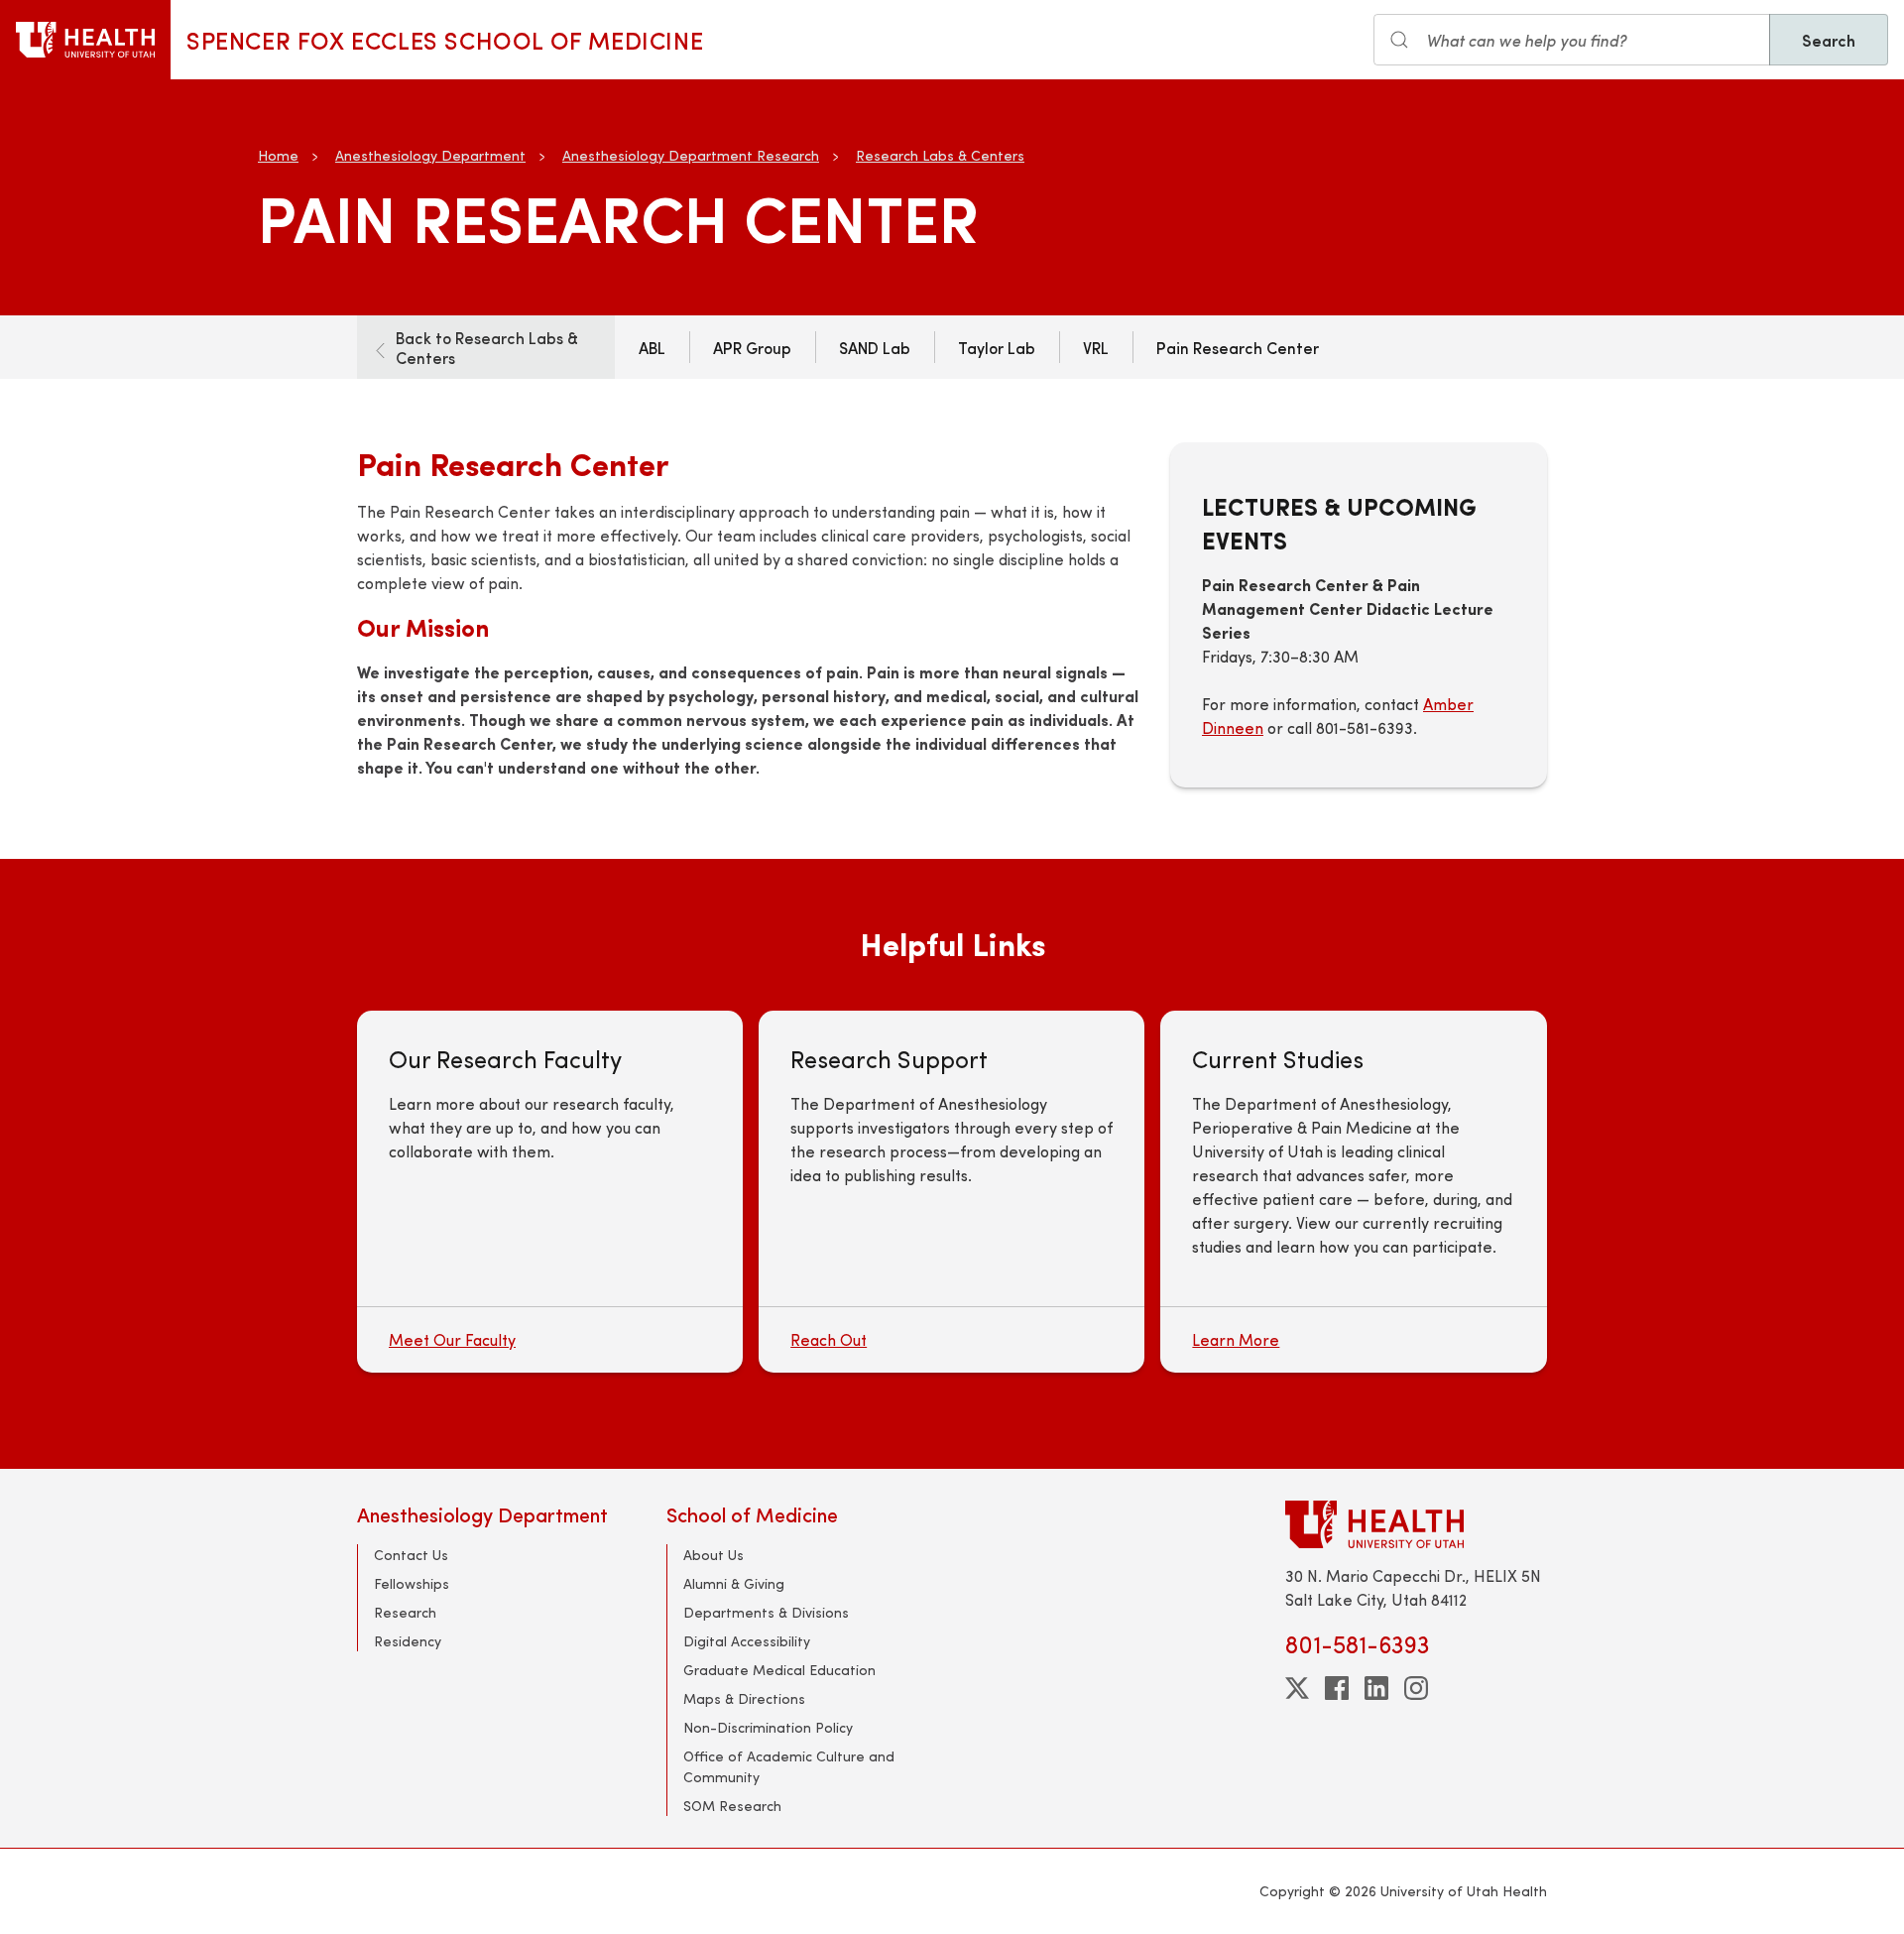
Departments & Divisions (766, 1612)
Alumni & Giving (734, 1583)
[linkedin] (1376, 1688)
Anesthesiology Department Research (691, 155)
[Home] (85, 40)
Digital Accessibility (747, 1641)
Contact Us (411, 1555)
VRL (1096, 347)
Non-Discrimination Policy (768, 1727)
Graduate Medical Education (779, 1670)
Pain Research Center (1238, 347)
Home (278, 155)
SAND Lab (875, 347)
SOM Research (732, 1806)
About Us (714, 1555)
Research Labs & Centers (940, 155)
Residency (408, 1641)
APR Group (752, 347)
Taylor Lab (997, 347)
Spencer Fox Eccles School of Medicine (445, 40)
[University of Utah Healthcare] (1416, 1524)
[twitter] (1297, 1688)
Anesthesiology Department (430, 155)
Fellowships (412, 1583)
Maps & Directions (744, 1698)
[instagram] (1416, 1688)
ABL (652, 347)
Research (405, 1612)
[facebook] (1337, 1688)
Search (1829, 40)
